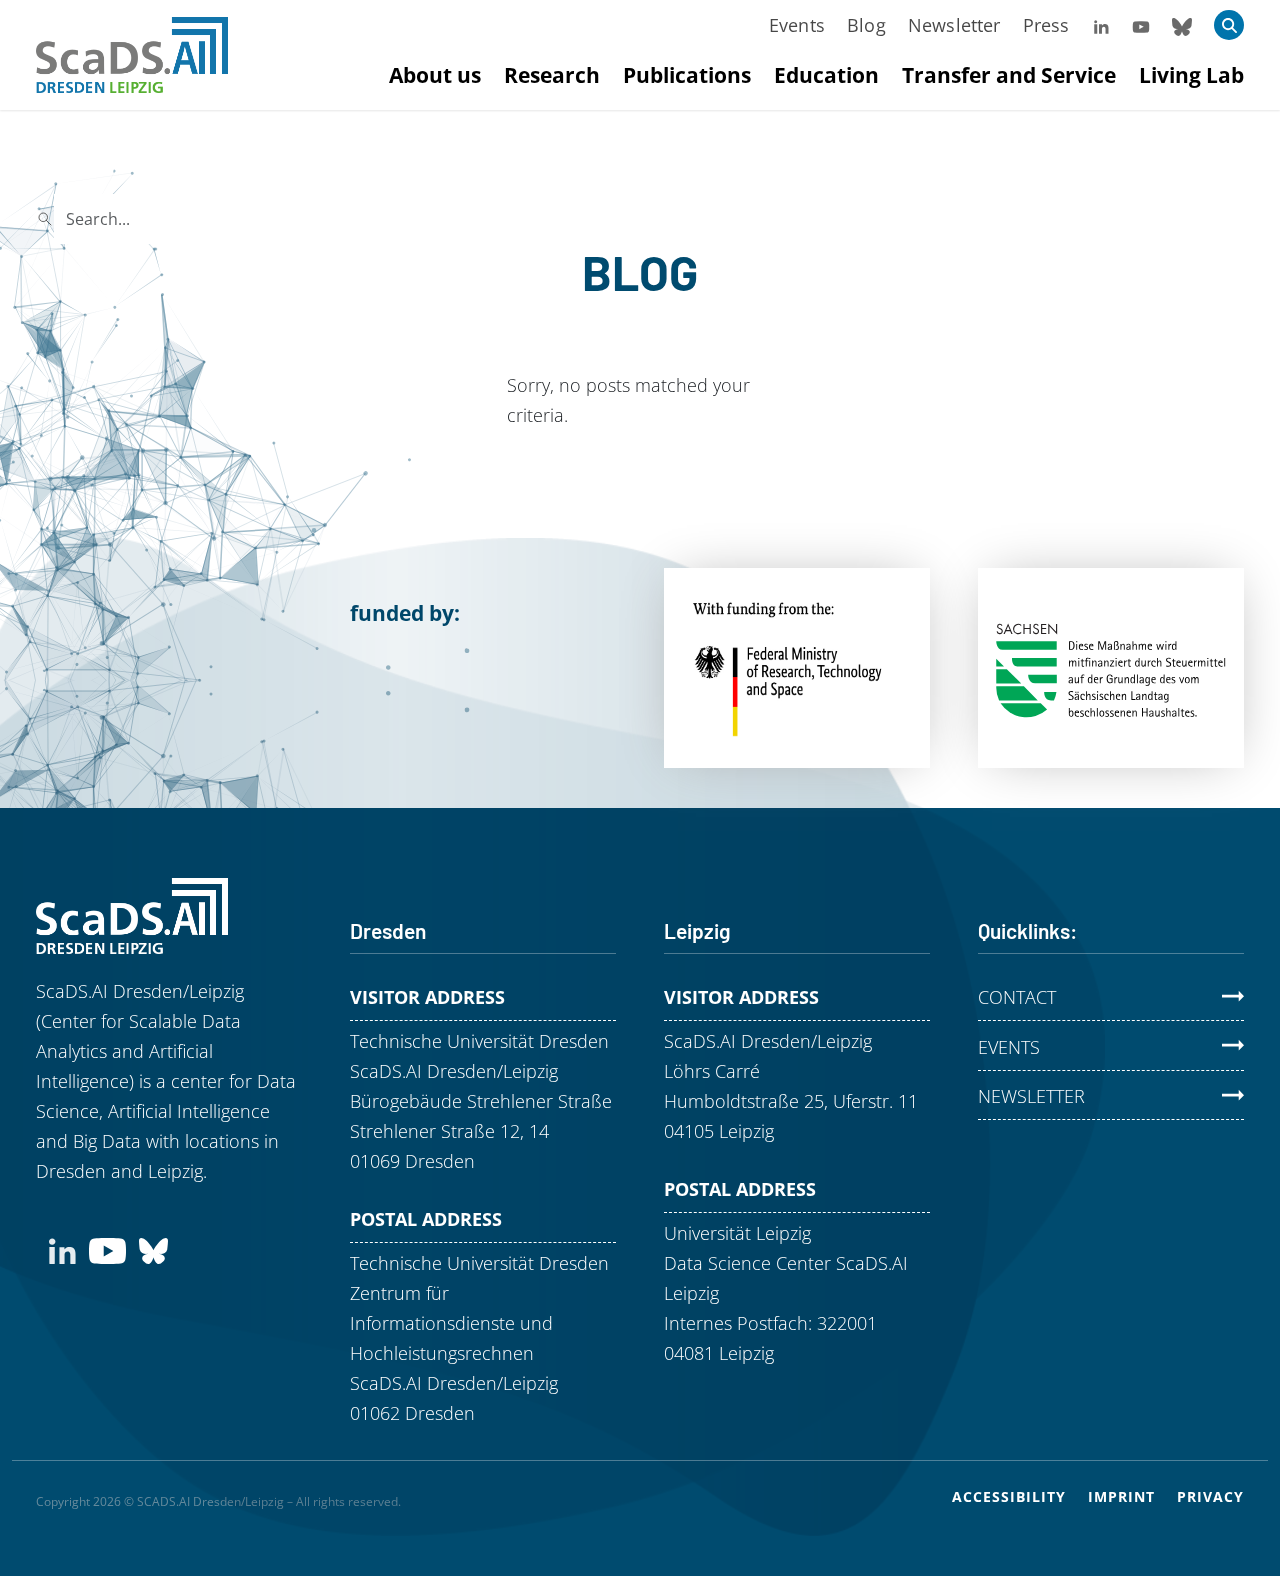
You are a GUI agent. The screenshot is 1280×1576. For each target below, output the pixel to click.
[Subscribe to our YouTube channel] (107, 1249)
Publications (687, 75)
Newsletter (954, 25)
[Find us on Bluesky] (153, 1249)
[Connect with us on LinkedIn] (62, 1249)
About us (435, 75)
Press (1046, 25)
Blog (866, 25)
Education (826, 75)
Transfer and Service (1009, 75)
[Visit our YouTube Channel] (1141, 25)
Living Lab (1191, 75)
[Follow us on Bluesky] (1182, 25)
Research (552, 75)
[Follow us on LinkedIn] (1101, 25)
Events (797, 25)
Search (375, 219)
